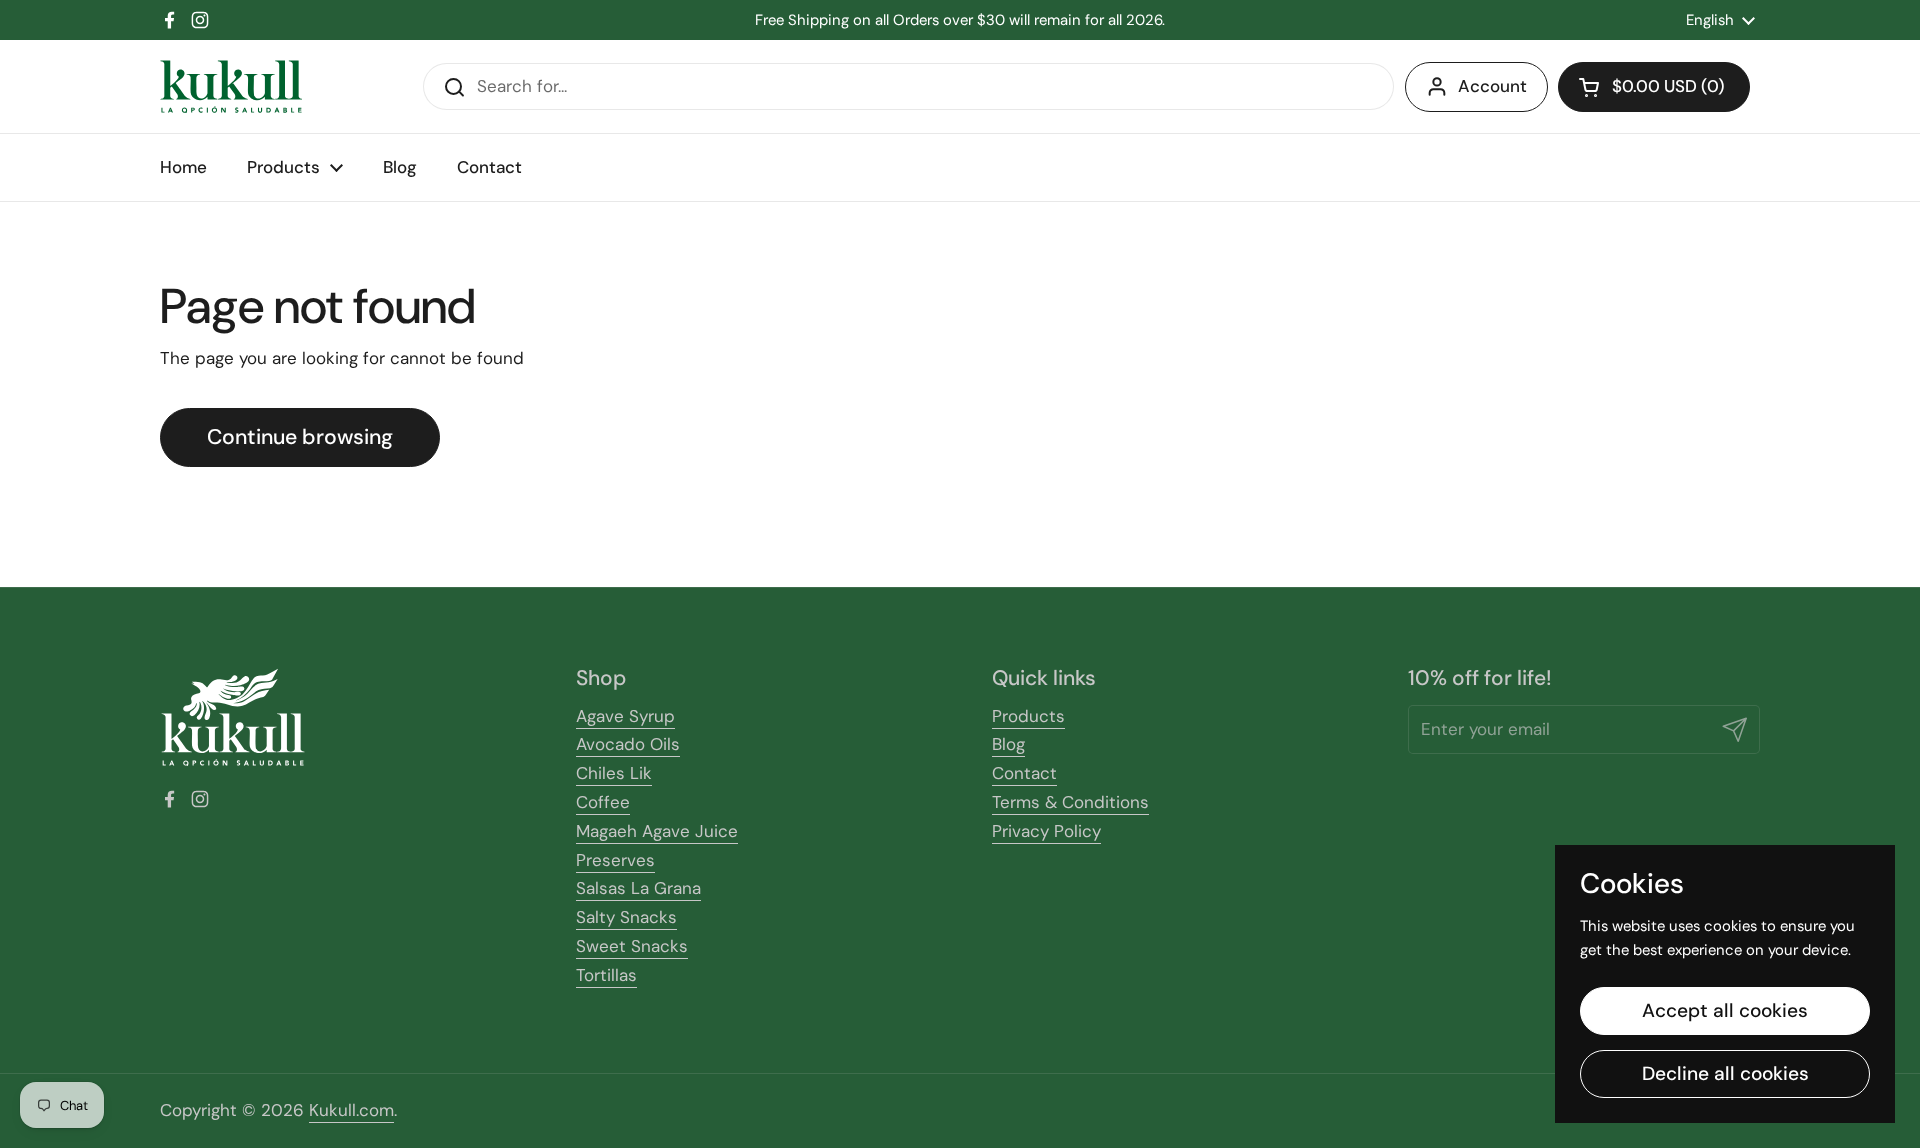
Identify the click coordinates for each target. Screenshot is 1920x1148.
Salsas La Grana (638, 888)
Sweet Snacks (632, 946)
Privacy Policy (1046, 831)
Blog (1008, 744)
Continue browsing (300, 437)
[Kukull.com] (231, 86)
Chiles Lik (614, 773)
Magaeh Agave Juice (657, 831)
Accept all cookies (1725, 1010)
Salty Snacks (626, 917)
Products (1028, 716)
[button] (1654, 87)
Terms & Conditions (1070, 802)
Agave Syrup (625, 716)
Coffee (603, 802)
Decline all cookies (1725, 1073)
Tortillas (606, 975)
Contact (1024, 773)
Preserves (615, 860)
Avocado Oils (628, 744)
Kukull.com (351, 1110)
